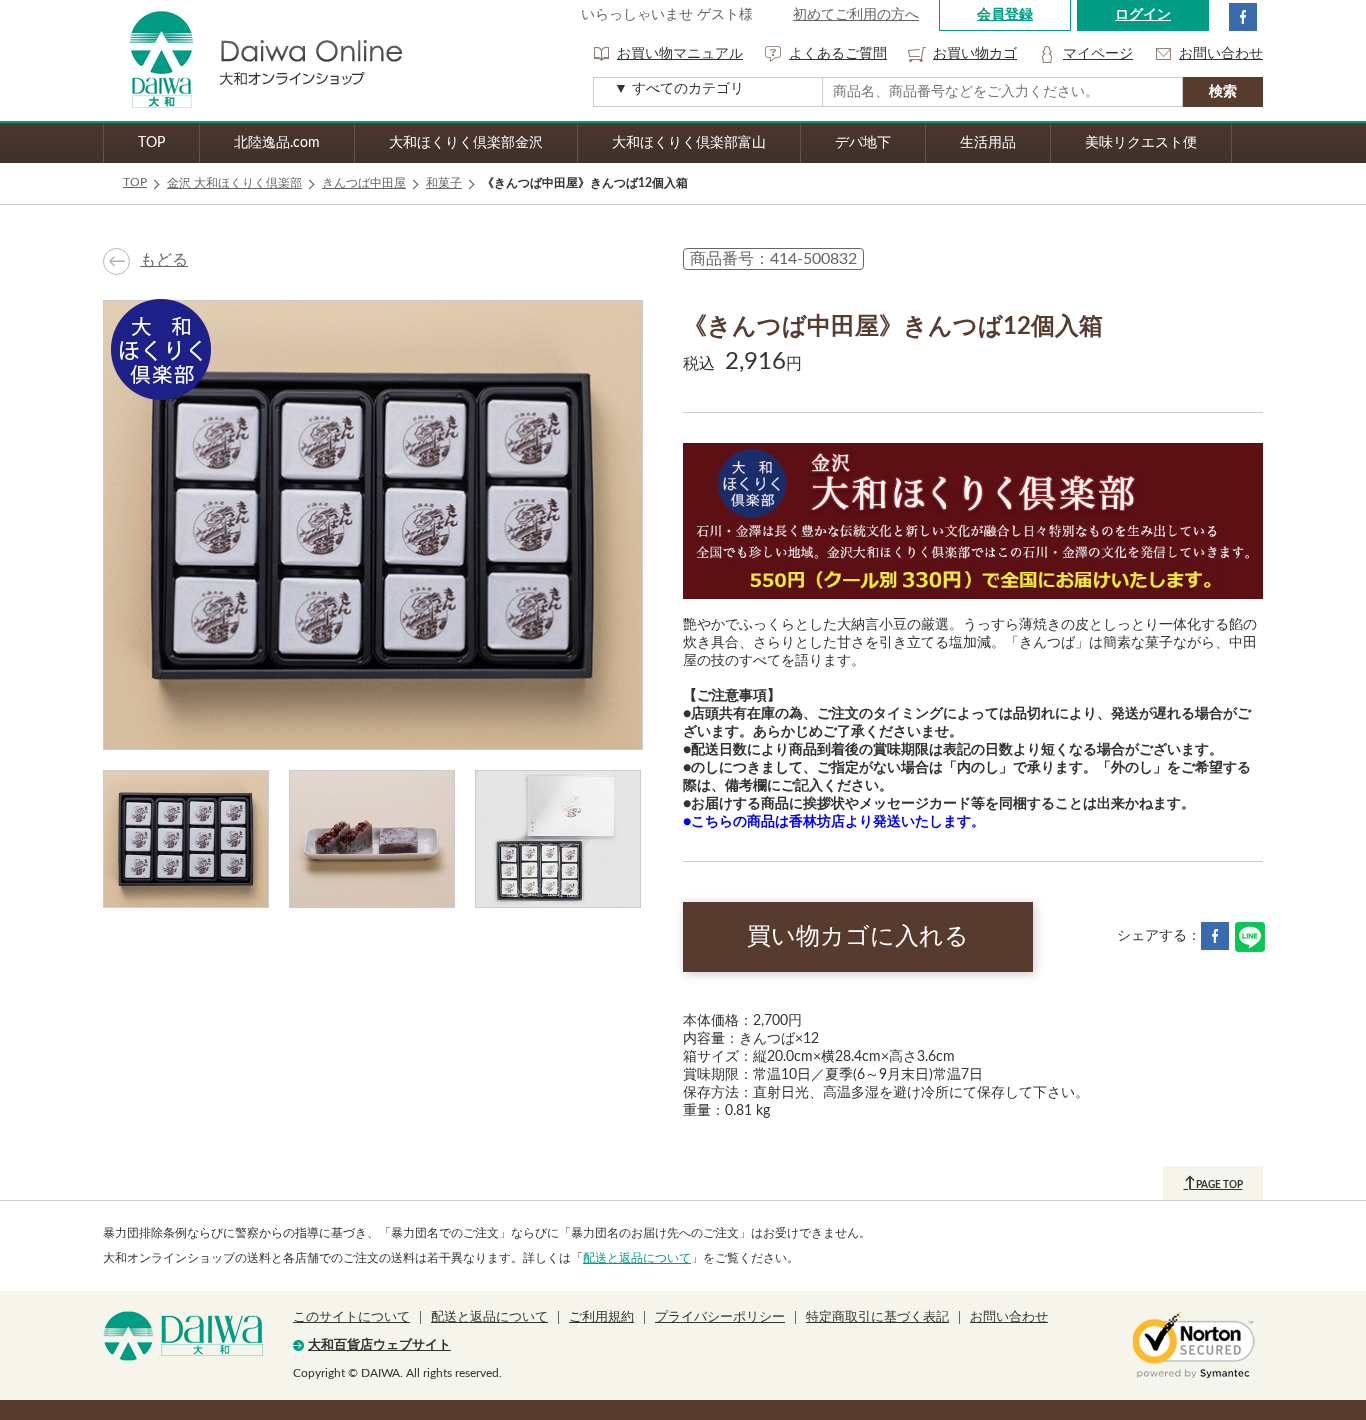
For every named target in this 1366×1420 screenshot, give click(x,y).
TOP (151, 143)
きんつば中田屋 (364, 183)
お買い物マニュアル (680, 54)
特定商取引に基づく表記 (877, 1317)
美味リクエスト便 (1141, 143)
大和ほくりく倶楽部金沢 (466, 143)
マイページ (1098, 54)
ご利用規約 (601, 1317)
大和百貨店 (183, 1336)
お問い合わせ (1221, 54)
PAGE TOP (1213, 1183)
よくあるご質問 (838, 54)
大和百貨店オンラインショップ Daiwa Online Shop (253, 60)
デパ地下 (863, 143)
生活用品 (988, 143)
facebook (1243, 17)
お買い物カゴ (975, 54)
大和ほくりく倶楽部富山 (689, 143)
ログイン (1143, 15)
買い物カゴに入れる (858, 937)
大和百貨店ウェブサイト (379, 1345)
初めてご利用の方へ (856, 15)
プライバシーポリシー (720, 1317)
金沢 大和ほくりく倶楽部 (234, 183)
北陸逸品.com (277, 143)
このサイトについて (351, 1317)
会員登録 (1005, 15)
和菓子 (444, 183)
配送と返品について (637, 1258)
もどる (164, 260)
